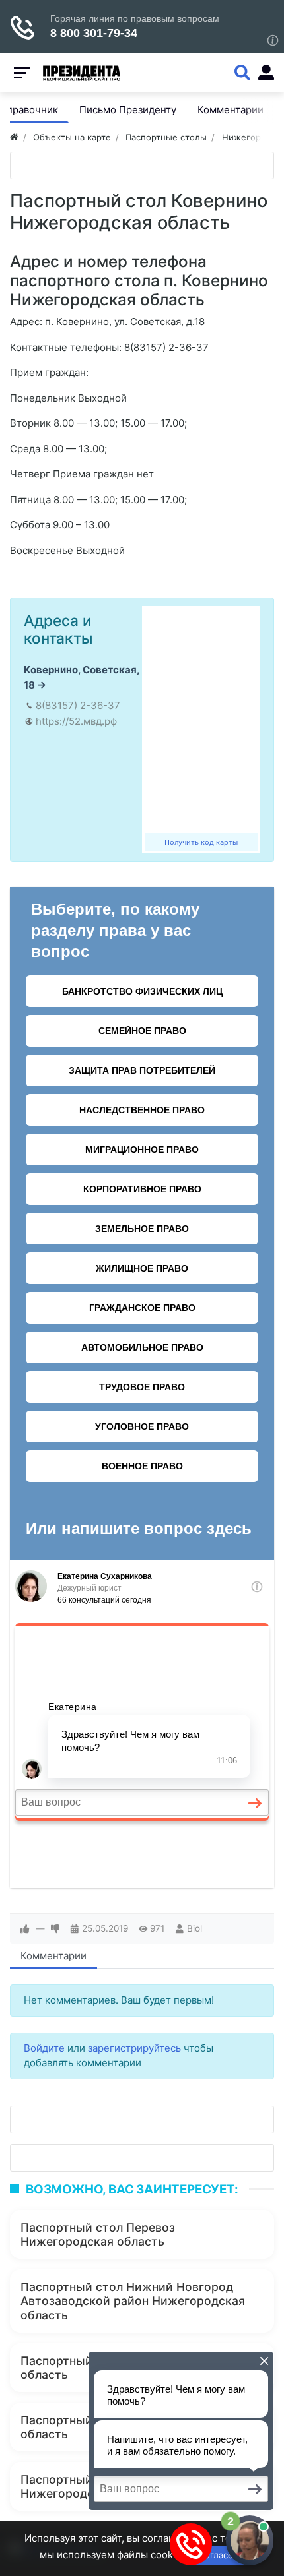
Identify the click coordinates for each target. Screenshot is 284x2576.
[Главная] (14, 137)
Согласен (218, 2555)
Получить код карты (201, 842)
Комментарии (53, 1956)
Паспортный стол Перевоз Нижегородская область (98, 2234)
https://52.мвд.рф (76, 721)
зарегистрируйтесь (134, 2048)
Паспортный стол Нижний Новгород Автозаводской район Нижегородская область (133, 2301)
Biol (195, 1928)
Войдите (44, 2048)
